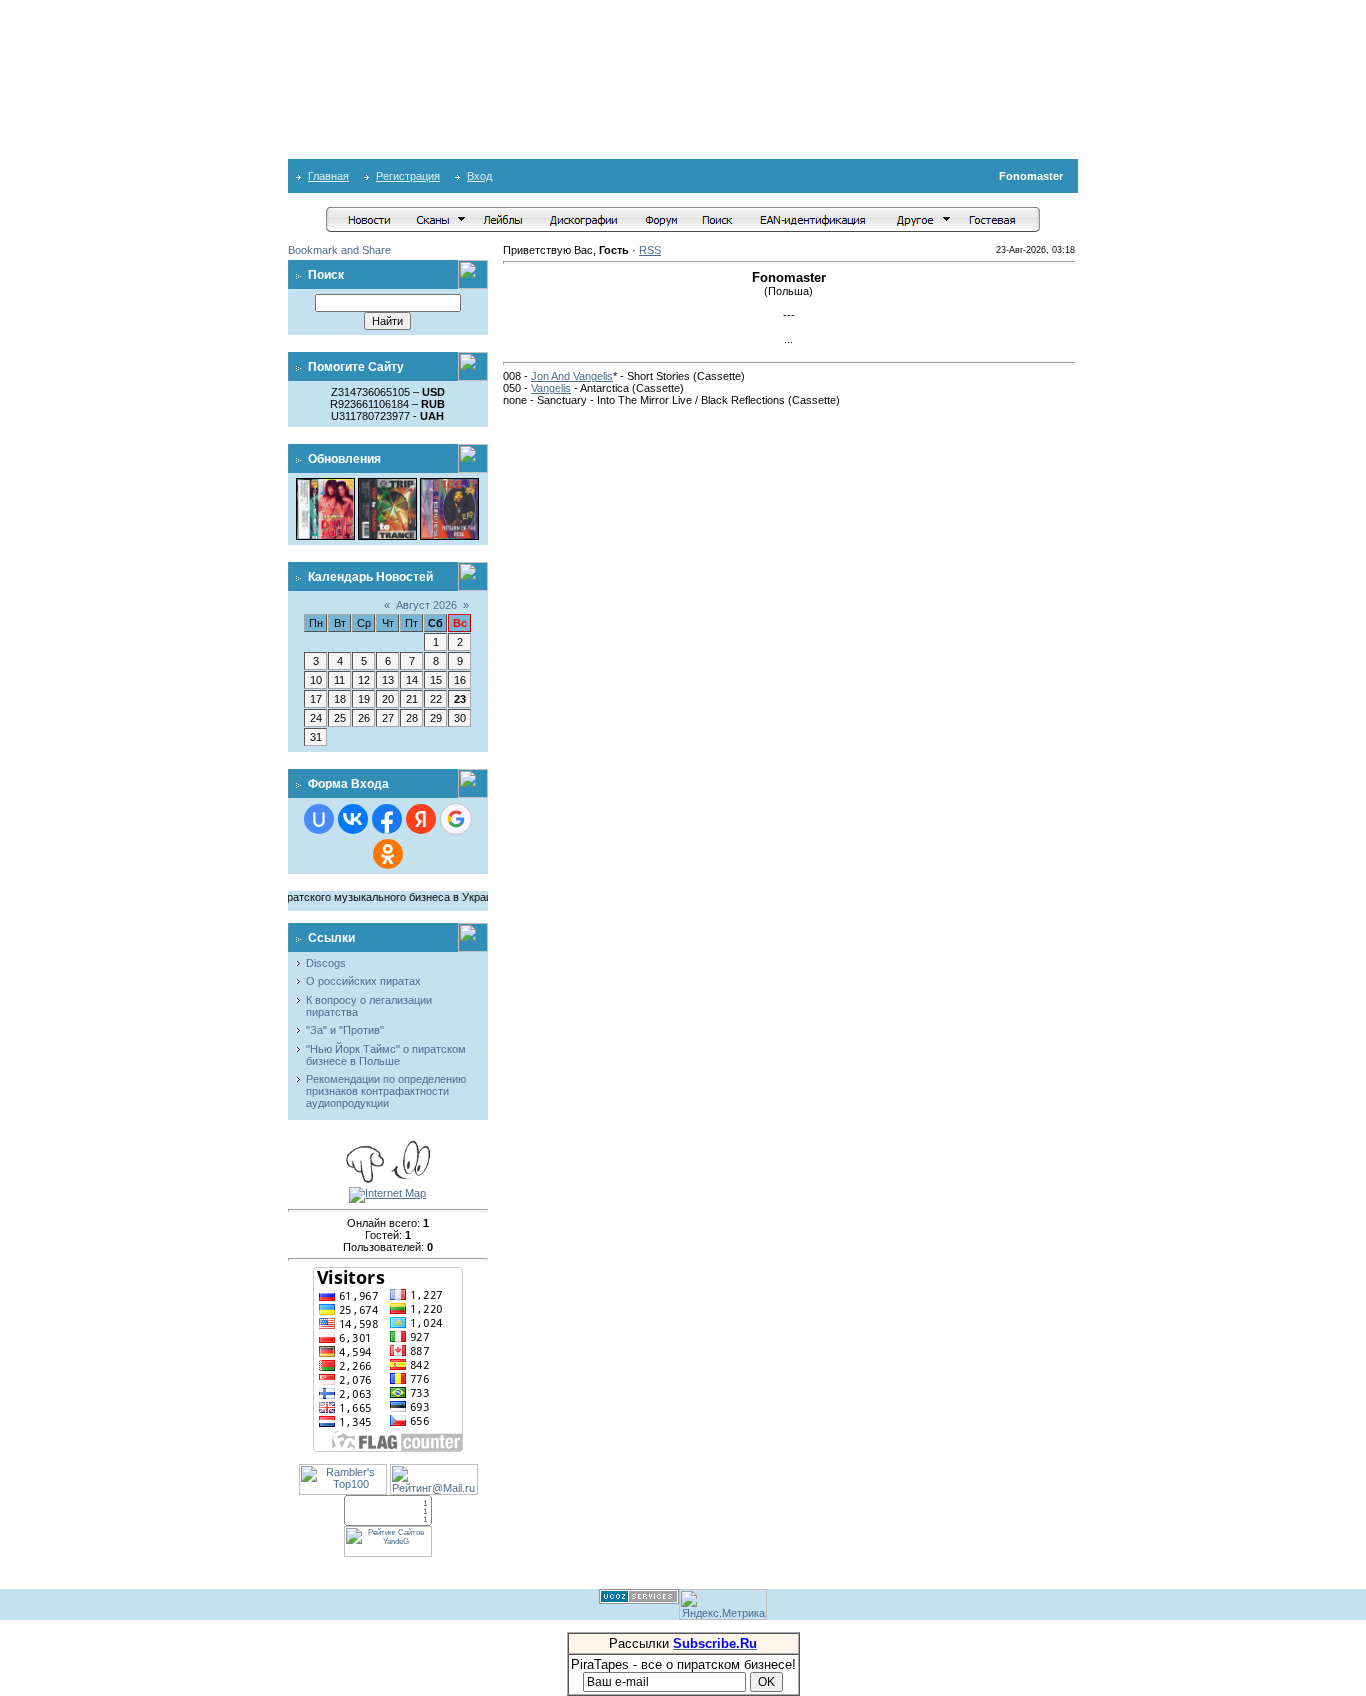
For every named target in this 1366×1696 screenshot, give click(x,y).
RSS (650, 250)
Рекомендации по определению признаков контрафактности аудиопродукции (386, 1091)
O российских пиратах (363, 981)
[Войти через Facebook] (387, 819)
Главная (328, 176)
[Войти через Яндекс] (421, 819)
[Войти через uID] (319, 819)
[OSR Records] (387, 484)
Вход (479, 176)
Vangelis (551, 388)
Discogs (326, 963)
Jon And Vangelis (572, 376)
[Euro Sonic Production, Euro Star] (325, 484)
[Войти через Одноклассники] (388, 854)
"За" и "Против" (345, 1030)
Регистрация (408, 176)
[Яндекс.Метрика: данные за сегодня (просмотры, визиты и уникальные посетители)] (723, 1604)
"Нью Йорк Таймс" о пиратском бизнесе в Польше (386, 1055)
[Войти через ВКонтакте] (353, 819)
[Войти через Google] (456, 819)
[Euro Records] (449, 484)
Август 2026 (426, 605)
